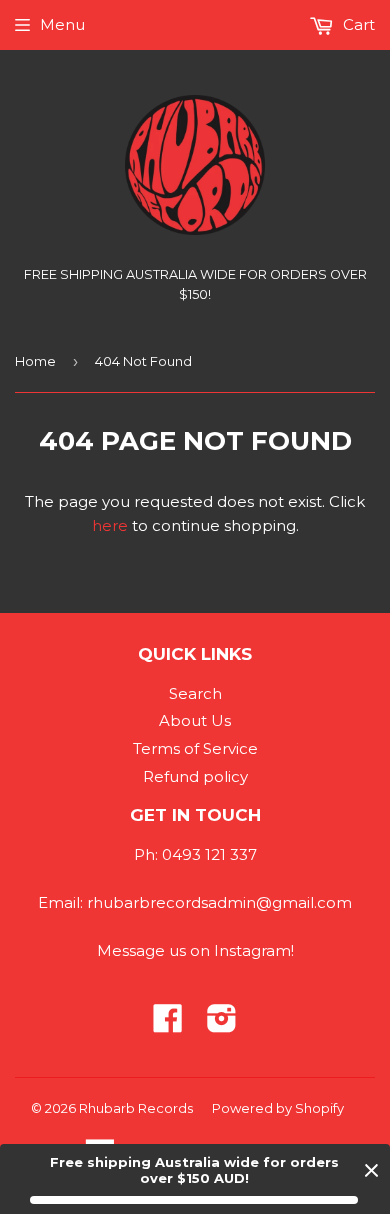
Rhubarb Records (136, 1108)
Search (195, 693)
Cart (357, 24)
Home (35, 361)
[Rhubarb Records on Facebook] (168, 1024)
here (110, 525)
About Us (195, 720)
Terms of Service (195, 748)
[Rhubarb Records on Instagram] (222, 1024)
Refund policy (195, 776)
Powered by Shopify (278, 1108)
